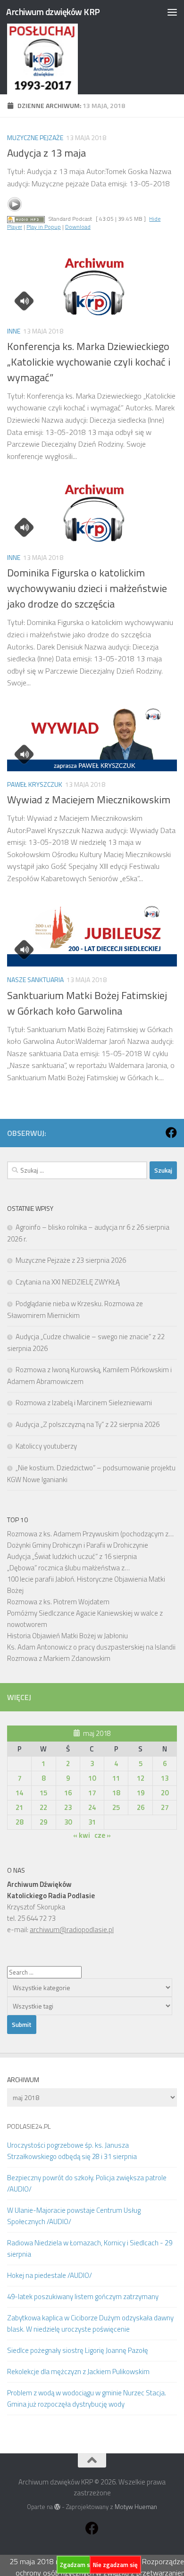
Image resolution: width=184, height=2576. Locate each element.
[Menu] (172, 12)
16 (68, 1793)
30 (68, 1822)
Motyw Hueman (136, 2507)
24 (92, 1807)
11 (116, 1778)
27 (165, 1807)
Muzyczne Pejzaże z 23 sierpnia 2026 (71, 1260)
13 (165, 1778)
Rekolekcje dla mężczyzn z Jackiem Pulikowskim (78, 2372)
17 (92, 1793)
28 (19, 1822)
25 (116, 1807)
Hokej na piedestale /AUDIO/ (50, 2275)
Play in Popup (44, 227)
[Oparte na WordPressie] (57, 2507)
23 (68, 1807)
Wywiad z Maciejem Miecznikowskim (89, 800)
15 (43, 1793)
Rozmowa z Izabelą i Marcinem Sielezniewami (84, 1403)
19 (141, 1793)
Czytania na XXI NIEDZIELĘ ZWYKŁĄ (68, 1282)
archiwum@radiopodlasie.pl (72, 1930)
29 (43, 1822)
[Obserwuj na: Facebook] (171, 1133)
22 (43, 1807)
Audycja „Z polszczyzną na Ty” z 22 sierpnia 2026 (88, 1424)
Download (78, 227)
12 (141, 1778)
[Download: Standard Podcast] (26, 219)
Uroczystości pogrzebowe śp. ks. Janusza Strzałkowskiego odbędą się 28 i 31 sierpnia (72, 2151)
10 (92, 1778)
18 (116, 1793)
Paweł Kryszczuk (35, 784)
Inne (14, 331)
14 (19, 1793)
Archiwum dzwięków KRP (53, 12)
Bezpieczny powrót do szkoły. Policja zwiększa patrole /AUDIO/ (87, 2183)
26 (141, 1807)
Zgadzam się (77, 2565)
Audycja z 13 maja (46, 153)
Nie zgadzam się (115, 2565)
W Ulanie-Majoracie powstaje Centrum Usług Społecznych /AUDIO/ (74, 2216)
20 (165, 1793)
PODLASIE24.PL (29, 2126)
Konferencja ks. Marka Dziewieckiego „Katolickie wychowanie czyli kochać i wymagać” (89, 362)
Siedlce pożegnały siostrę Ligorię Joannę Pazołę (78, 2350)
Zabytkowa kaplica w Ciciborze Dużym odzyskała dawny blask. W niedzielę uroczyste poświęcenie (90, 2323)
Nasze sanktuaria (35, 980)
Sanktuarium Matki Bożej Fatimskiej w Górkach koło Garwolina (87, 1003)
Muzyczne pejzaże (35, 138)
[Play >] (15, 204)
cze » (103, 1835)
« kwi (82, 1835)
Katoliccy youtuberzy (46, 1446)
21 (19, 1807)
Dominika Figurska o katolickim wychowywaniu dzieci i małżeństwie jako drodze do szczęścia (87, 588)
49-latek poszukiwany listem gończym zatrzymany (83, 2297)
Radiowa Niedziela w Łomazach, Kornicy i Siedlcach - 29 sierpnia (90, 2248)
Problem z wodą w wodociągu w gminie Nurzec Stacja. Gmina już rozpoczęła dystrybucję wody (87, 2398)
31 (92, 1822)
